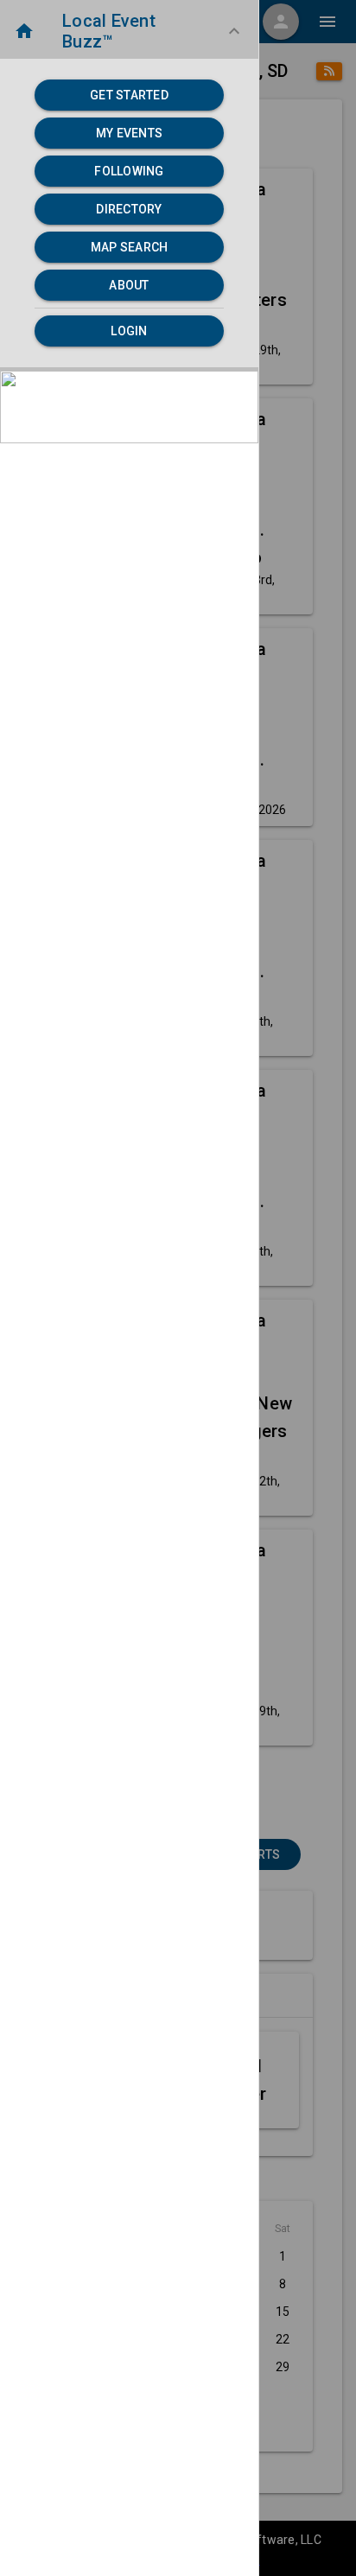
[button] (129, 31)
